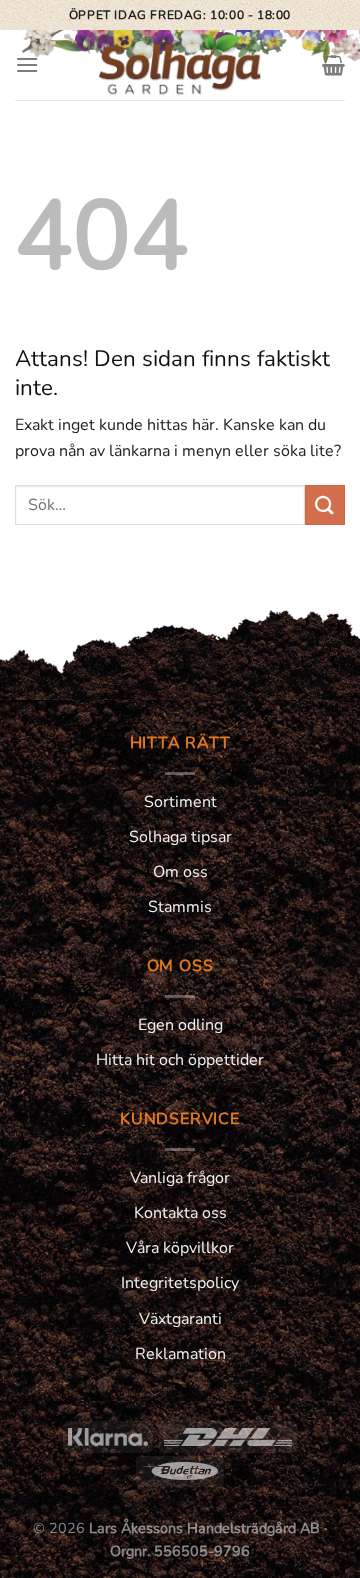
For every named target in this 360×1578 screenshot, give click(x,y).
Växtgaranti (180, 1319)
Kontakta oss (180, 1213)
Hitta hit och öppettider (180, 1060)
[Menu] (27, 64)
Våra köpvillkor (180, 1248)
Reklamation (180, 1354)
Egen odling (180, 1025)
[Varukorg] (333, 65)
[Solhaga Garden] (180, 65)
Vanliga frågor (180, 1178)
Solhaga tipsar (180, 837)
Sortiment (180, 802)
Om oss (180, 872)
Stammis (180, 907)
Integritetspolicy (180, 1283)
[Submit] (325, 504)
